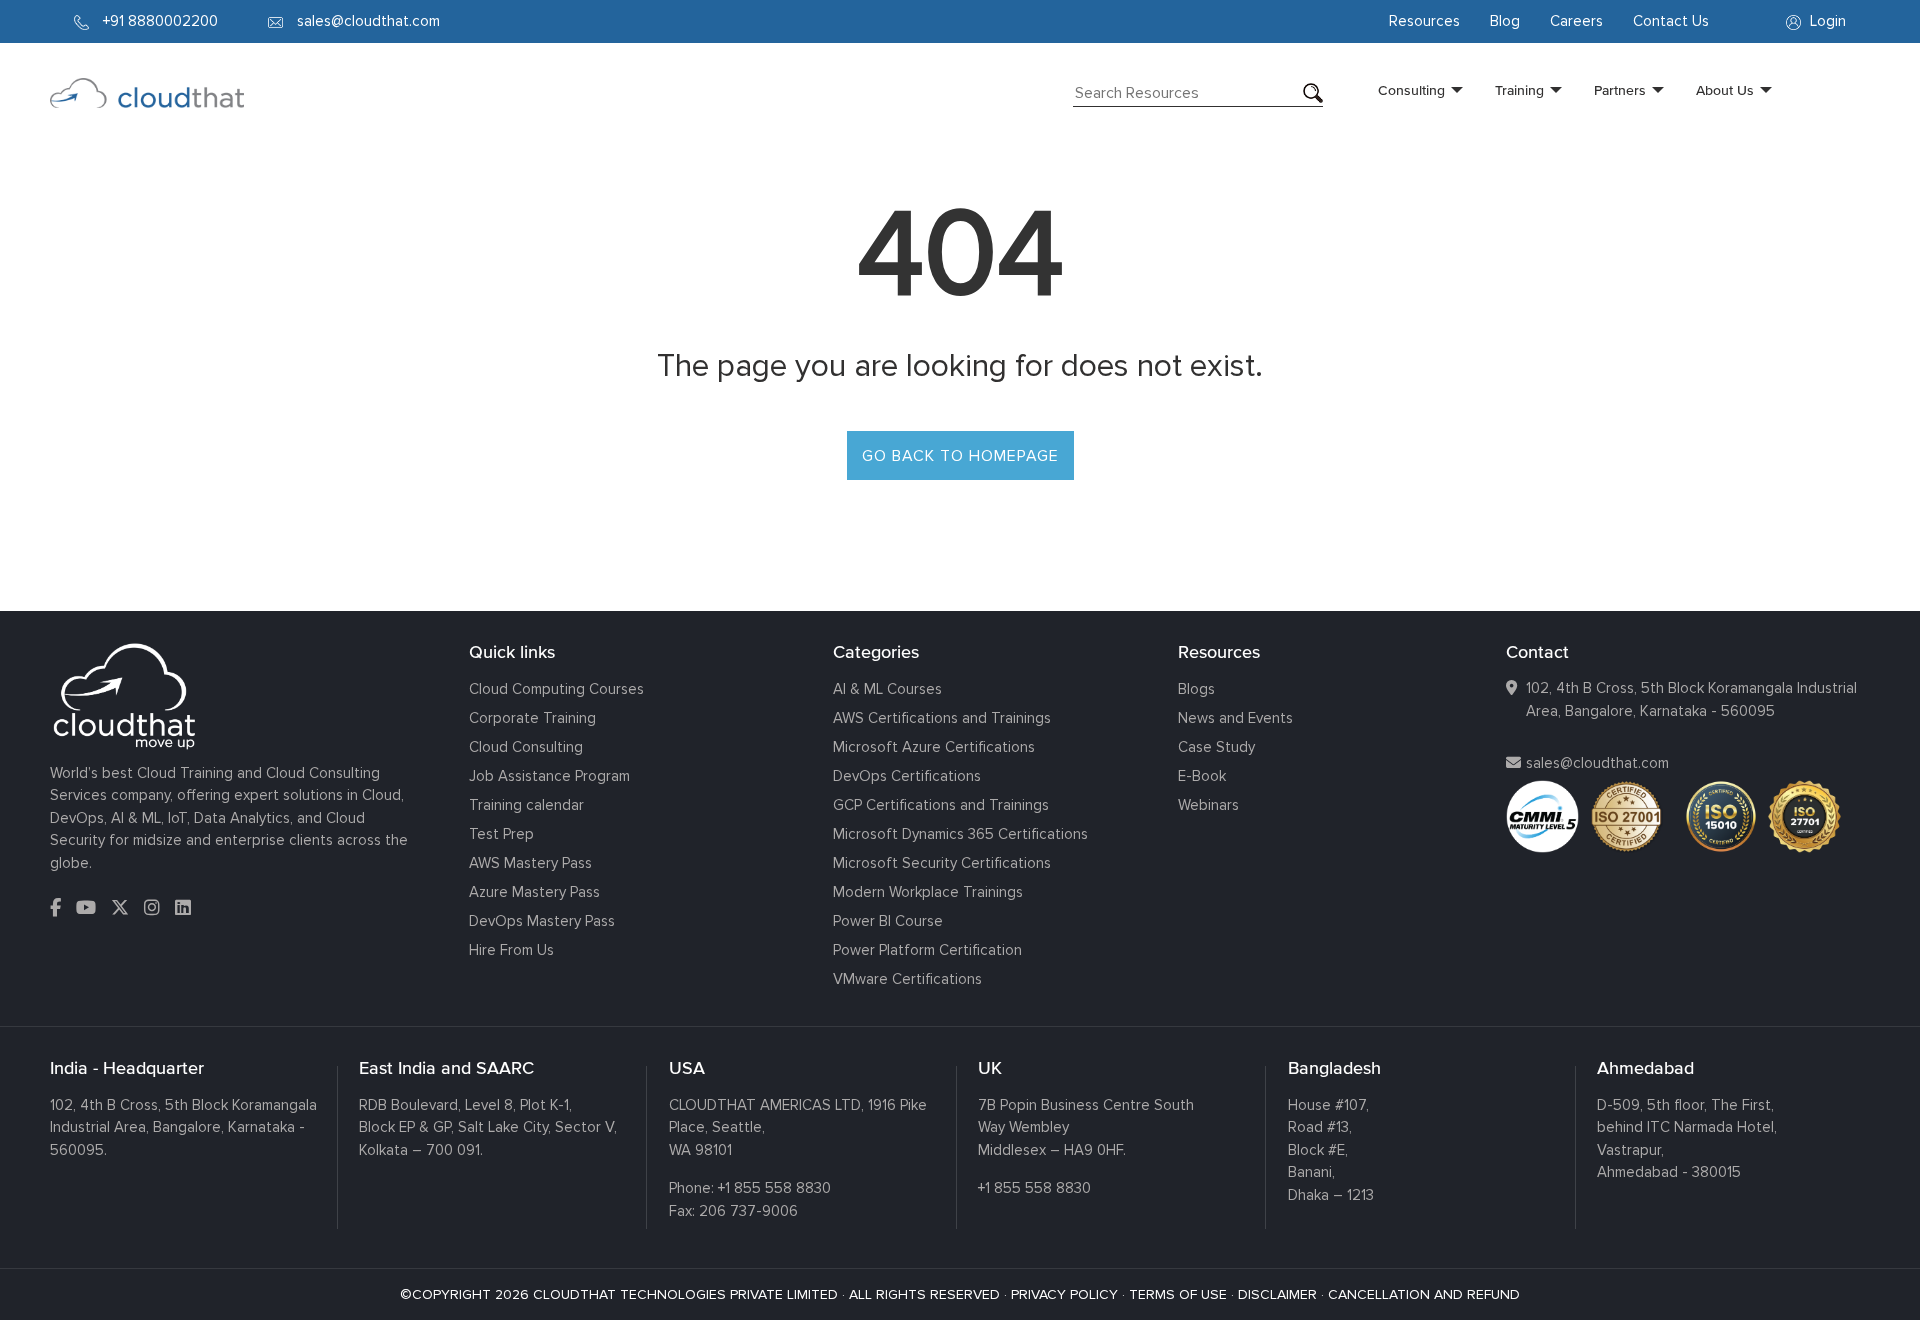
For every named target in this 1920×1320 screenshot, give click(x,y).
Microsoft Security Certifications (942, 863)
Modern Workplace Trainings (928, 892)
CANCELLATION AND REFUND (1424, 1294)
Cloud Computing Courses (556, 689)
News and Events (1235, 718)
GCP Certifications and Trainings (941, 805)
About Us (1725, 90)
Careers (1576, 21)
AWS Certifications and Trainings (942, 718)
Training (1519, 90)
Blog (1505, 21)
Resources (1424, 21)
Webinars (1208, 805)
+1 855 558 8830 (774, 1188)
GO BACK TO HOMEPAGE (960, 456)
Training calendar (526, 805)
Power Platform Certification (927, 950)
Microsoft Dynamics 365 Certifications (960, 834)
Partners (1620, 90)
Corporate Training (532, 718)
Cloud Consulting (526, 747)
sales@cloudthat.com (1597, 763)
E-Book (1202, 776)
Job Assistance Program (549, 776)
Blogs (1196, 689)
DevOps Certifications (907, 776)
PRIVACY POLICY (1064, 1294)
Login (1826, 21)
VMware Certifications (907, 979)
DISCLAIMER (1277, 1294)
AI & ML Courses (887, 689)
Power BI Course (888, 921)
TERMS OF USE (1178, 1294)
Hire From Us (511, 950)
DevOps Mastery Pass (542, 921)
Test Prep (501, 834)
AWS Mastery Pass (530, 863)
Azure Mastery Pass (534, 892)
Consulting (1411, 90)
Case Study (1216, 747)
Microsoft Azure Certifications (934, 747)
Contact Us (1671, 21)
